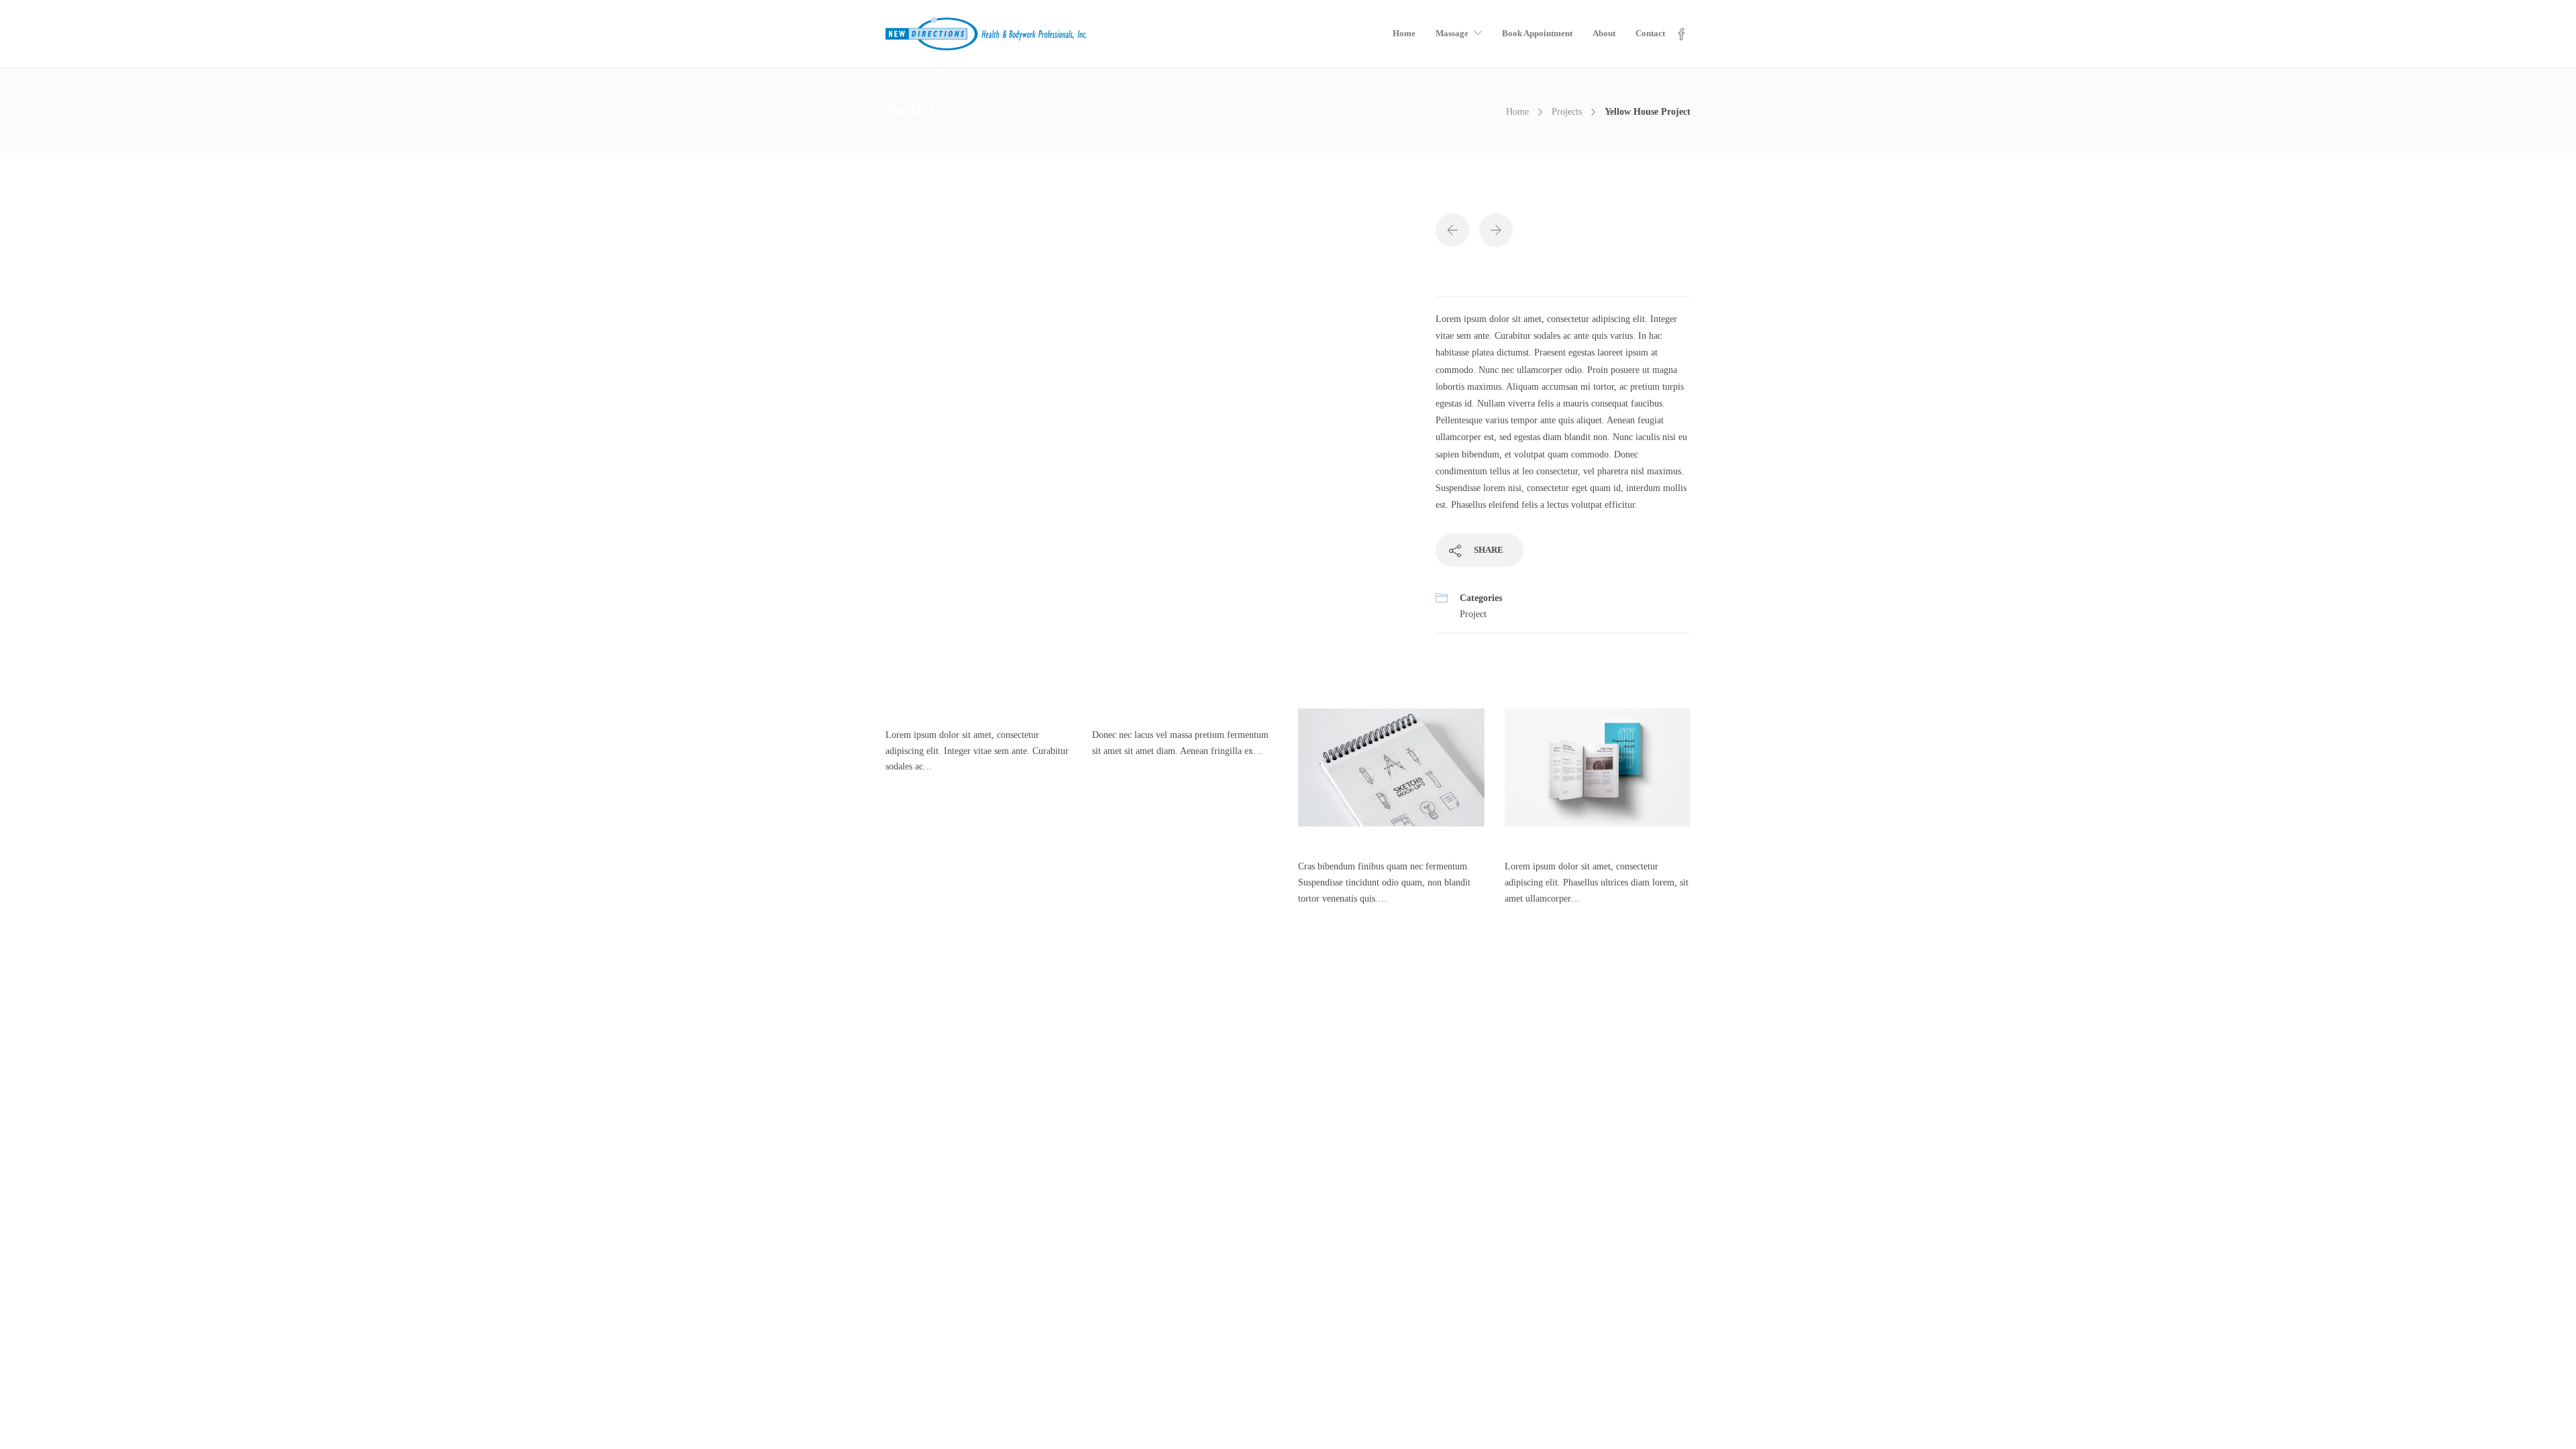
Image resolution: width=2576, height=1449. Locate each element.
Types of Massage (182, 1084)
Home (1404, 33)
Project (1473, 614)
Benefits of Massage (187, 1058)
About (1604, 33)
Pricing (163, 1138)
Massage (1452, 33)
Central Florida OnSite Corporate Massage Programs (249, 1111)
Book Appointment (1537, 33)
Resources (168, 1192)
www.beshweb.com (1412, 1414)
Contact (1650, 33)
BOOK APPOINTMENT (1340, 1016)
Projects (1567, 112)
